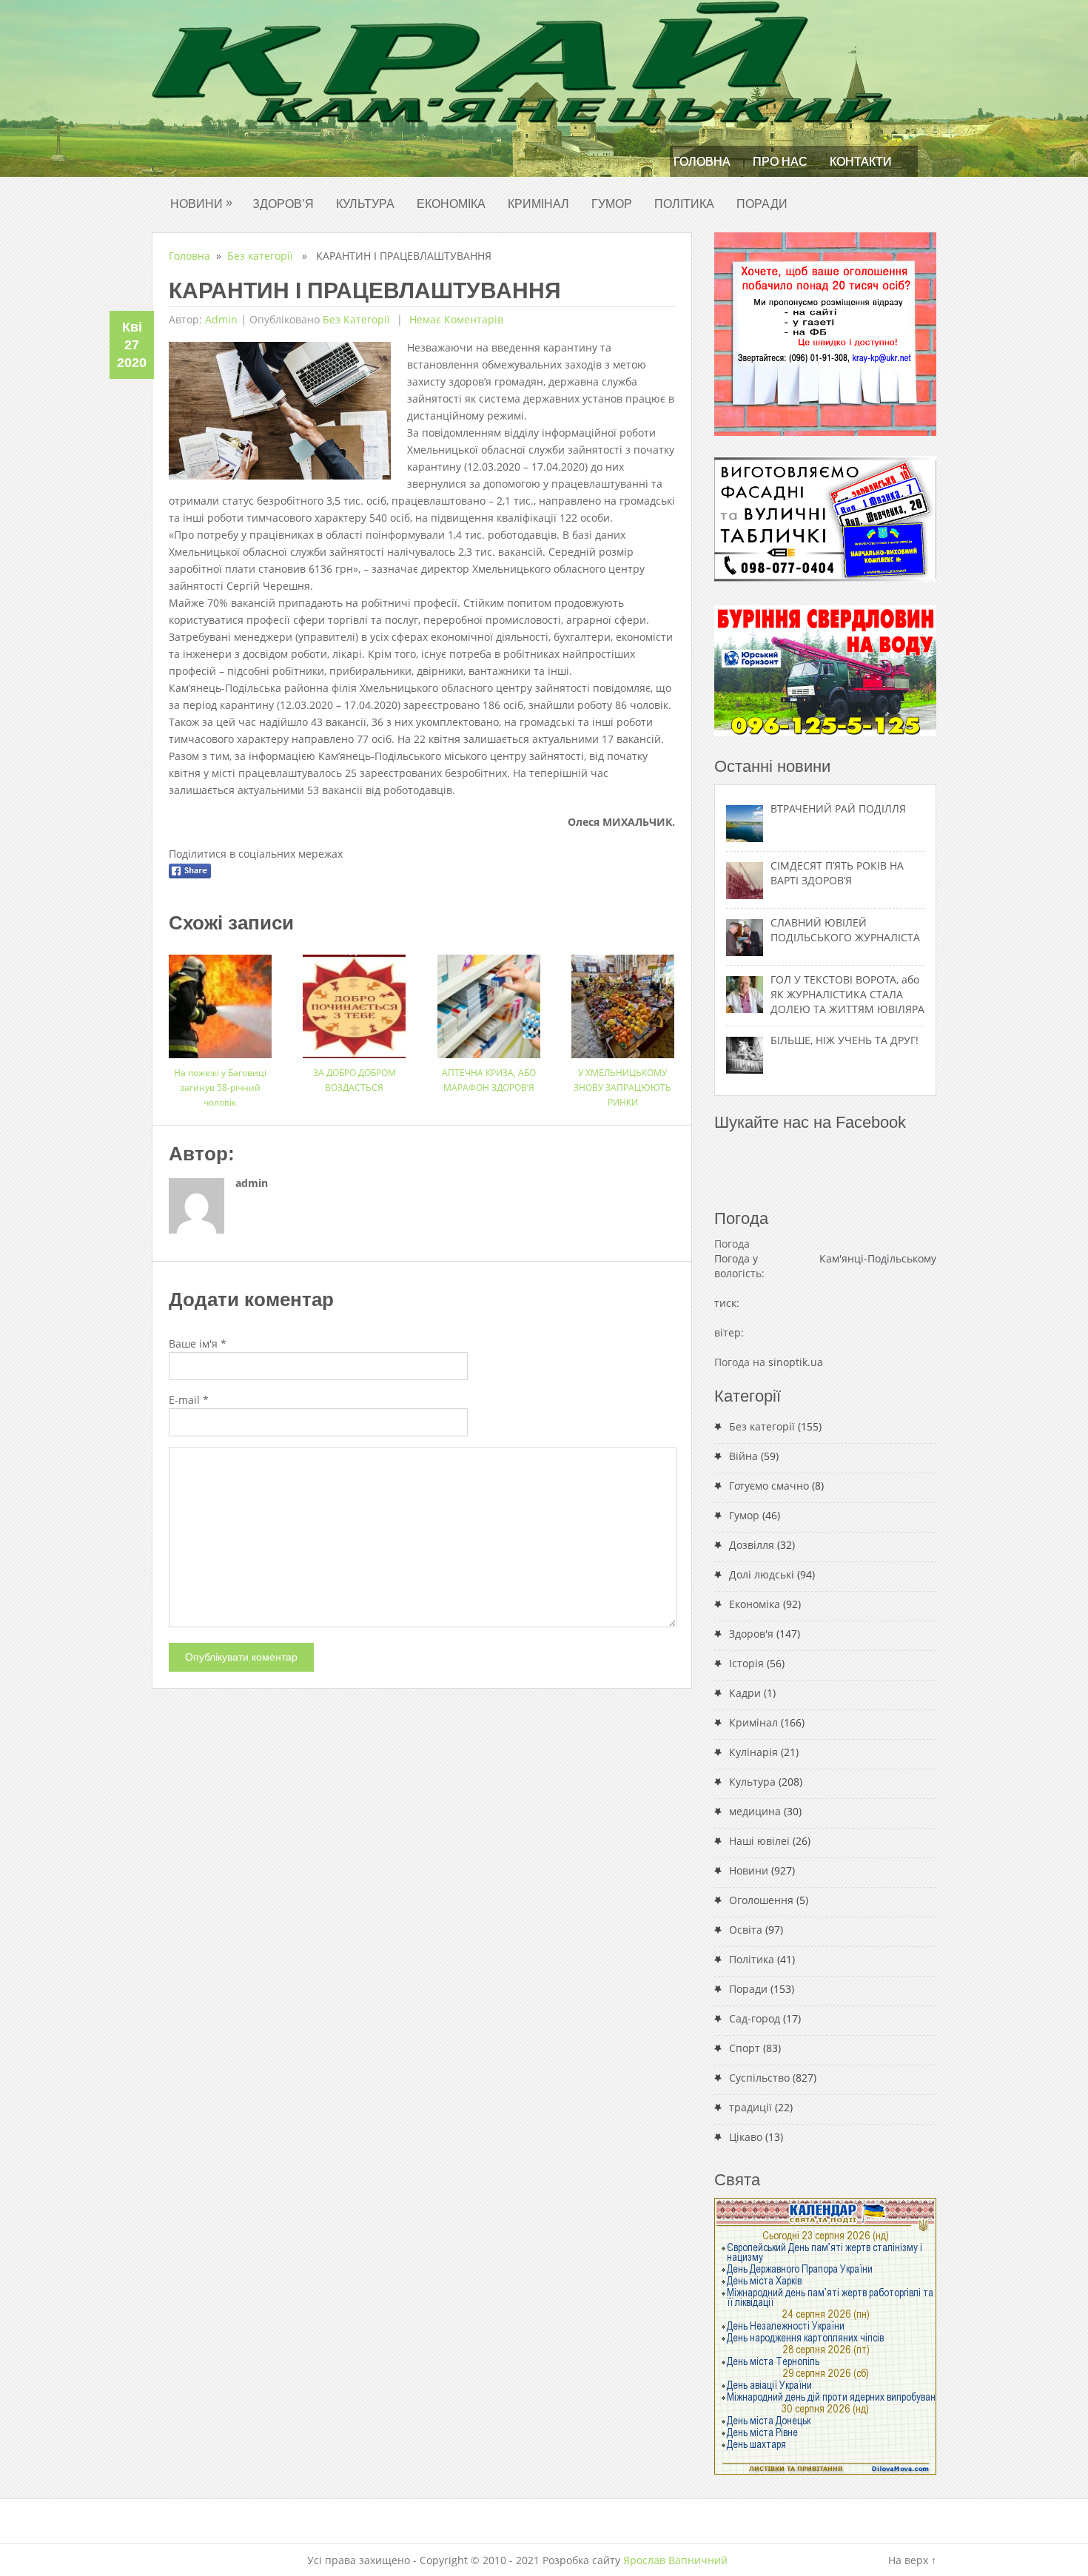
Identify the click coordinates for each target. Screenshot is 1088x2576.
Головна (702, 162)
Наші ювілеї (759, 1841)
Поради (762, 204)
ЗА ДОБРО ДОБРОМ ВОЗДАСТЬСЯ (355, 1080)
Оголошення (761, 1900)
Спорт (745, 2048)
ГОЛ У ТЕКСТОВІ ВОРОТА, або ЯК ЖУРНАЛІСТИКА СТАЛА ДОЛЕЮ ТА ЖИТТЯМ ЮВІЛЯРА (847, 994)
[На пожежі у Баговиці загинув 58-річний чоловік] (220, 1001)
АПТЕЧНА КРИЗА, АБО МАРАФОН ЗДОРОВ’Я (489, 1080)
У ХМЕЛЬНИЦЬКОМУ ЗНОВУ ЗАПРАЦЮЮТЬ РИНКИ (622, 1087)
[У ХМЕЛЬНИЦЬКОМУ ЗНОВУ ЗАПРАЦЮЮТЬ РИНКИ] (623, 1001)
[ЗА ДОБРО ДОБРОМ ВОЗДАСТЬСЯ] (354, 1001)
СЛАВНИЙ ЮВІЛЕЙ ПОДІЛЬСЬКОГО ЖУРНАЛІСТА (845, 930)
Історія (746, 1663)
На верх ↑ (912, 2560)
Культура (365, 204)
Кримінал (538, 204)
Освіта (746, 1930)
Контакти (861, 162)
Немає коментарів (455, 319)
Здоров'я (751, 1634)
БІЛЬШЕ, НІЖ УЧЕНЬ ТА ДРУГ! (844, 1040)
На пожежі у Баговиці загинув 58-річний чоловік (220, 1087)
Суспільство (759, 2078)
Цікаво (746, 2137)
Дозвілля (752, 1545)
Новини (201, 203)
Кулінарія (753, 1752)
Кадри (745, 1693)
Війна (743, 1456)
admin (221, 319)
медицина (755, 1811)
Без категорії (260, 256)
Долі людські (762, 1574)
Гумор (612, 204)
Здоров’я (283, 204)
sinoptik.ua (796, 1362)
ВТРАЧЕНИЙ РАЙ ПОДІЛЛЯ (838, 808)
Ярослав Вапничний (675, 2560)
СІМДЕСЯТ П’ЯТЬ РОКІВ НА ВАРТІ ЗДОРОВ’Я (837, 873)
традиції (750, 2107)
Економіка (451, 204)
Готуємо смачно (769, 1486)
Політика (684, 204)
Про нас (780, 162)
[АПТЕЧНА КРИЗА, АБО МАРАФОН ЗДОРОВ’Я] (489, 1001)
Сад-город (755, 2018)
